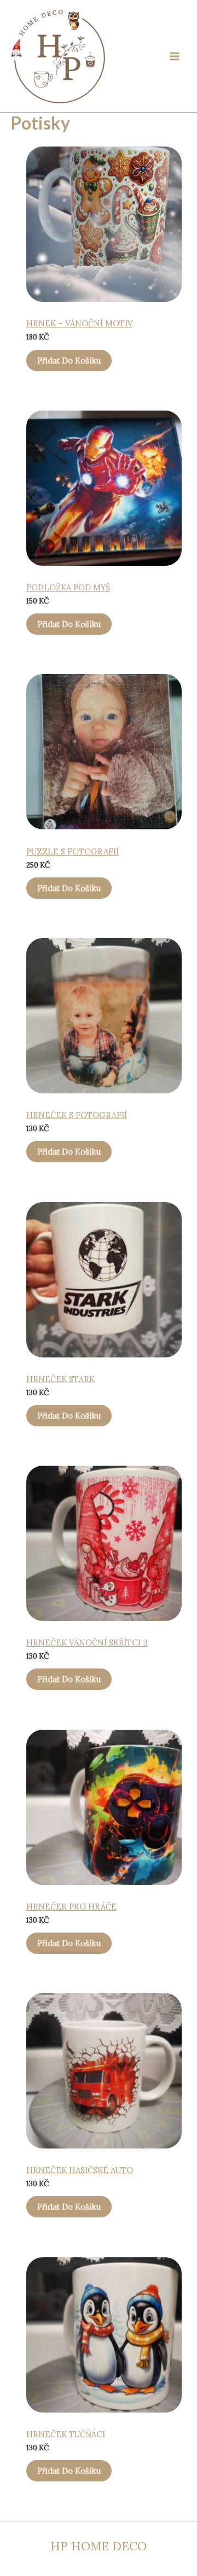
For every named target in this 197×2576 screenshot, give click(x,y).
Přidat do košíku (69, 361)
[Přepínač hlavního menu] (175, 56)
